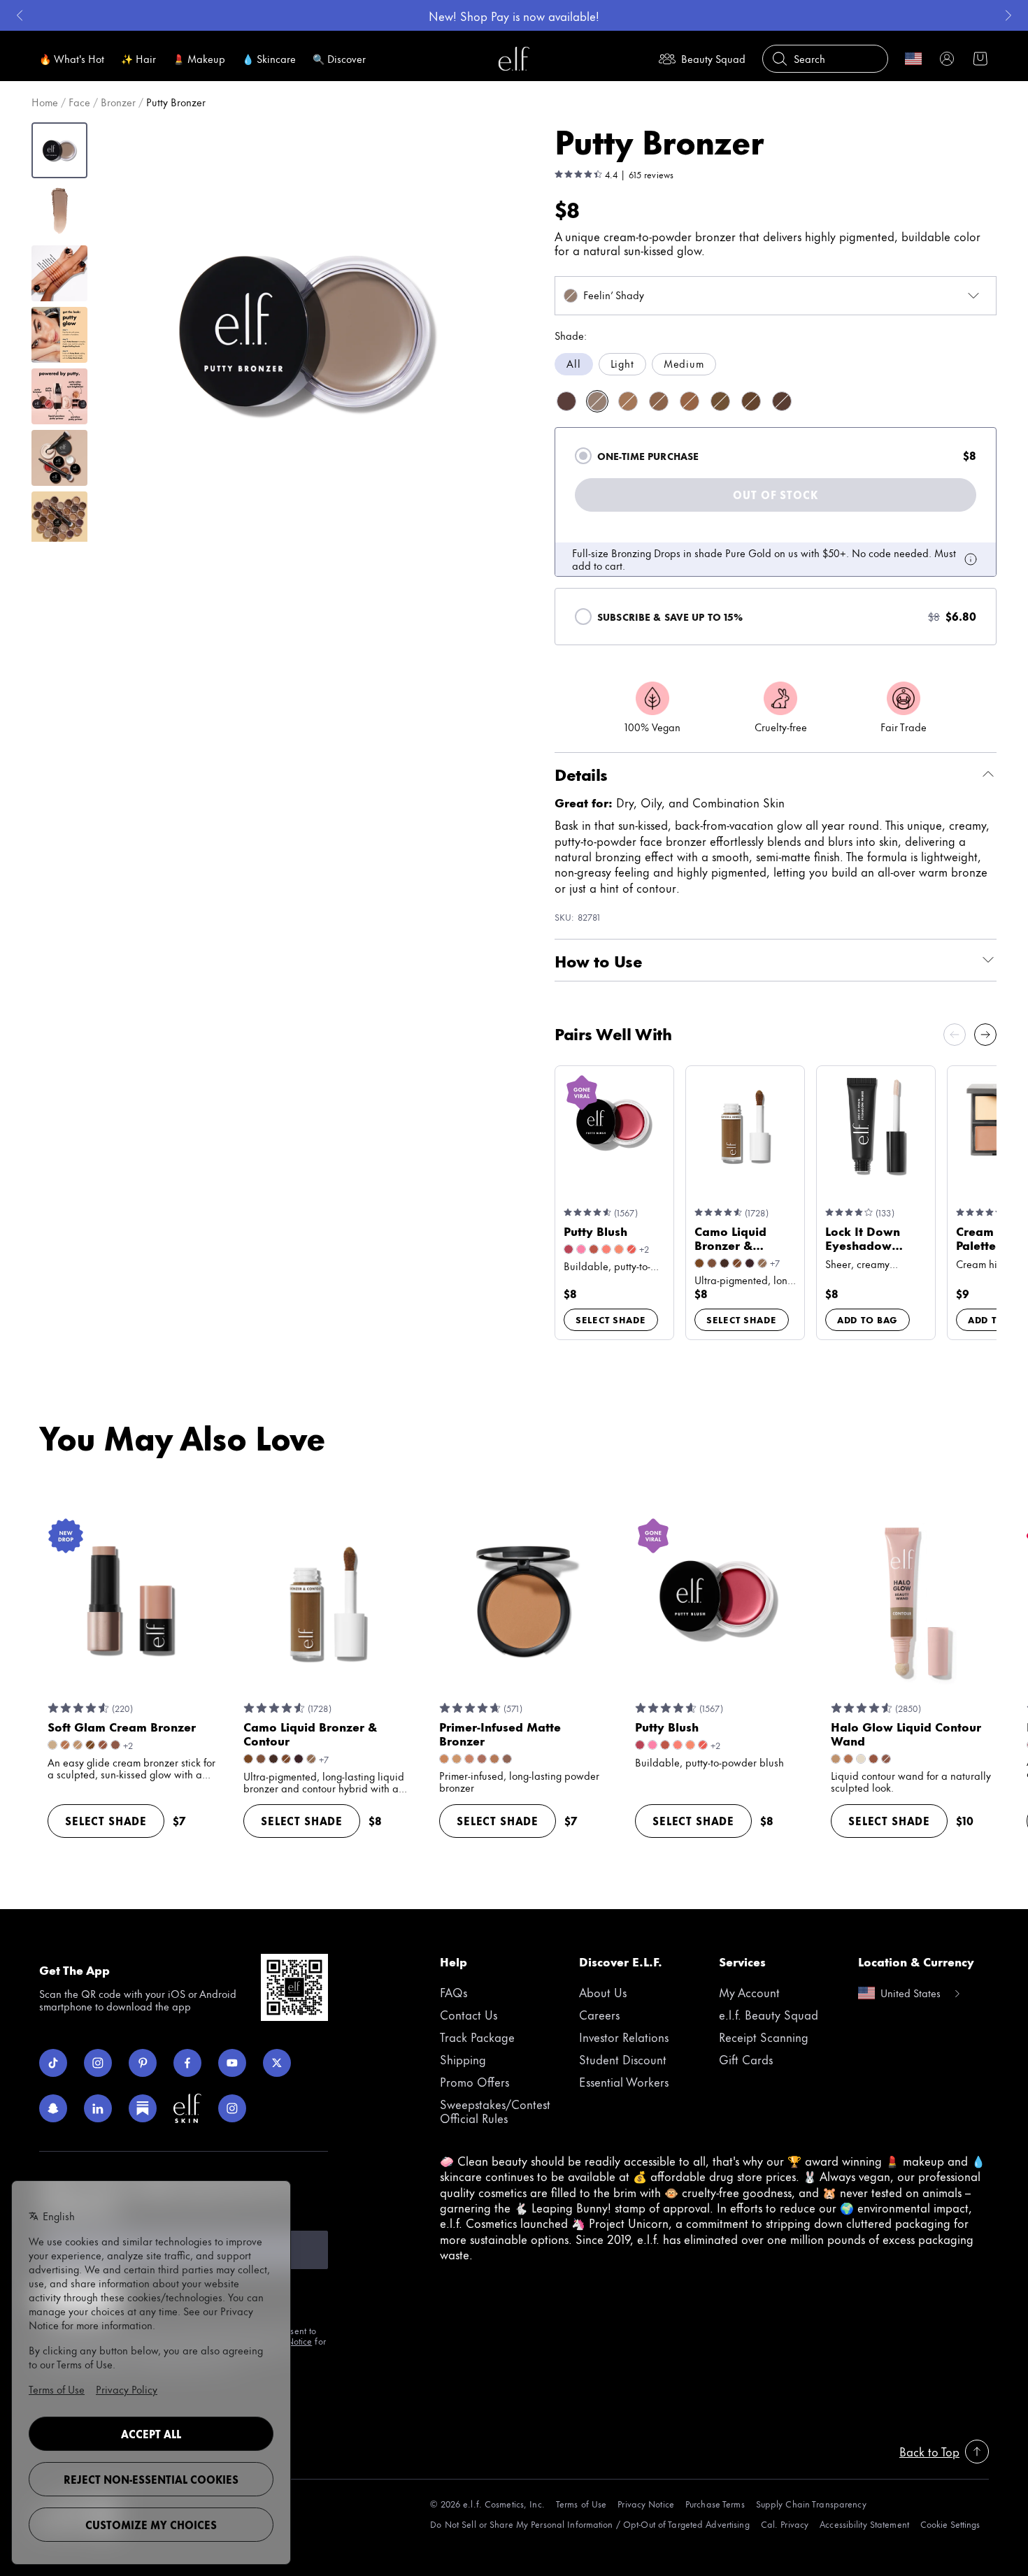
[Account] (947, 59)
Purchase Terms (715, 2504)
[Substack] (143, 2108)
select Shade (611, 1319)
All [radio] (574, 363)
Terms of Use (581, 2504)
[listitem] (566, 401)
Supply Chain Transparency (811, 2504)
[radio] (583, 456)
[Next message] (1008, 15)
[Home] (514, 59)
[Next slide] (985, 1035)
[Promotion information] (971, 559)
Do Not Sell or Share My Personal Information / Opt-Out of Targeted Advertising (590, 2524)
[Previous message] (20, 15)
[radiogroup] (776, 364)
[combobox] (776, 296)
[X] (277, 2063)
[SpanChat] (53, 2108)
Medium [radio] (684, 363)
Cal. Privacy (785, 2524)
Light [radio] (622, 363)
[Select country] (913, 59)
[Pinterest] (143, 2063)
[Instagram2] (232, 2108)
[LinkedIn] (98, 2108)
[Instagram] (98, 2063)
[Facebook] (187, 2063)
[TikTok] (53, 2063)
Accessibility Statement (864, 2524)
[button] (305, 331)
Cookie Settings (950, 2524)
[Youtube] (232, 2063)
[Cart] (980, 59)
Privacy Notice (646, 2504)
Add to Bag (868, 1319)
